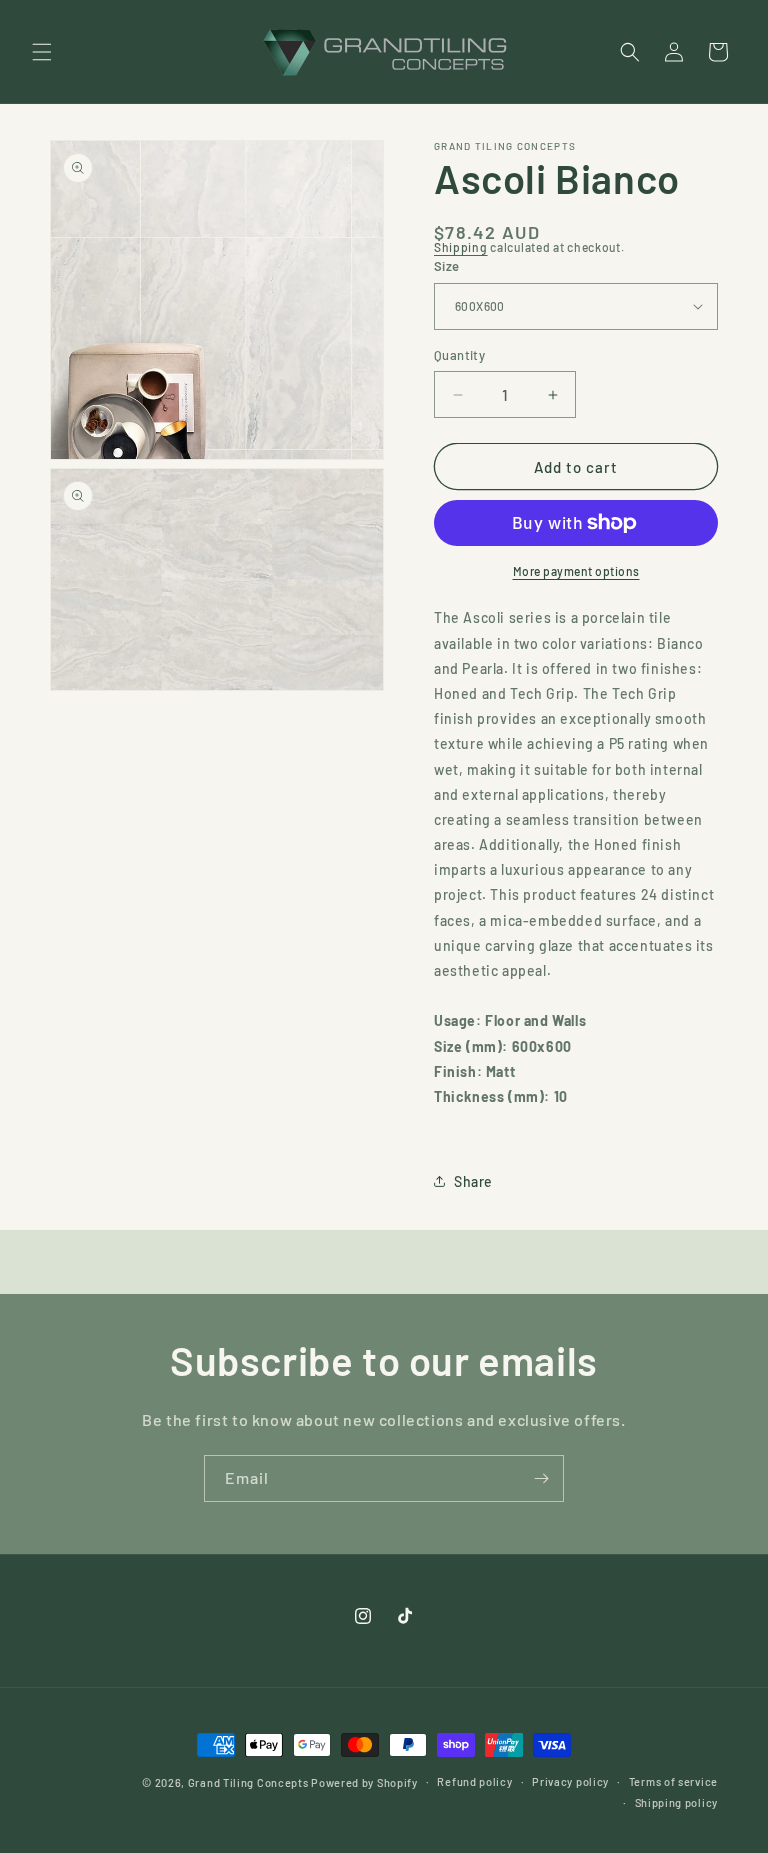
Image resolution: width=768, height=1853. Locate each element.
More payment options (576, 571)
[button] (42, 52)
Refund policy (474, 1781)
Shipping (461, 247)
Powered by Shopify (364, 1782)
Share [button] (473, 1181)
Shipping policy (677, 1802)
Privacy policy (570, 1781)
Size (447, 266)
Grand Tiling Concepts (249, 1782)
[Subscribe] (541, 1478)
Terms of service (673, 1781)
